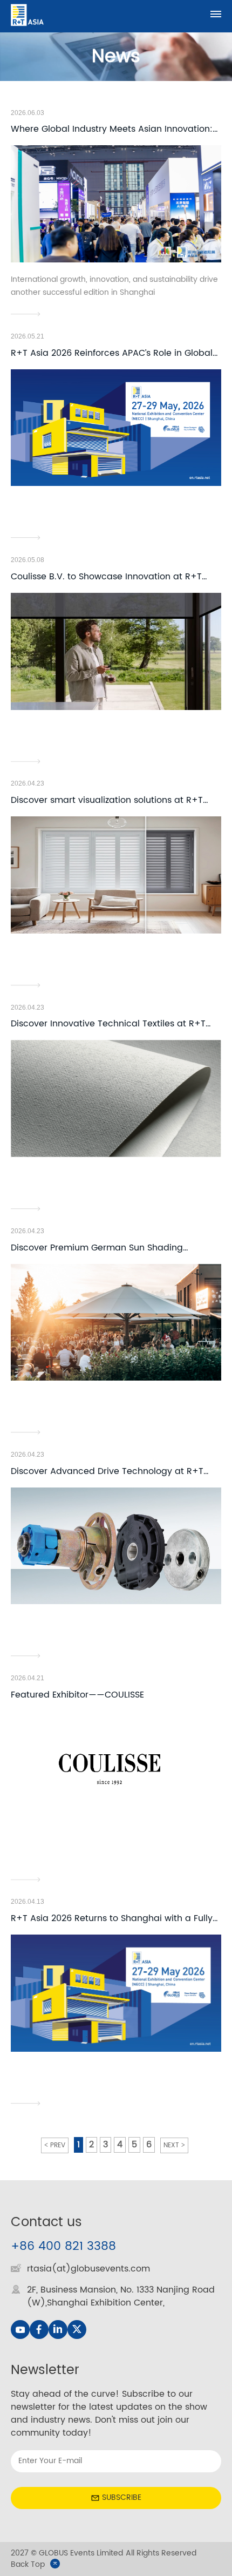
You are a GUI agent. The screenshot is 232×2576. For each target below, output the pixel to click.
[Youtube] (20, 2330)
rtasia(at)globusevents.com (88, 2269)
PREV (58, 2145)
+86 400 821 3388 (63, 2246)
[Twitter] (77, 2330)
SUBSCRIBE (122, 2497)
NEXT (171, 2145)
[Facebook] (39, 2330)
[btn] (216, 14)
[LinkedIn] (58, 2330)
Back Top (28, 2564)
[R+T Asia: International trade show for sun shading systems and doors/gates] (27, 15)
